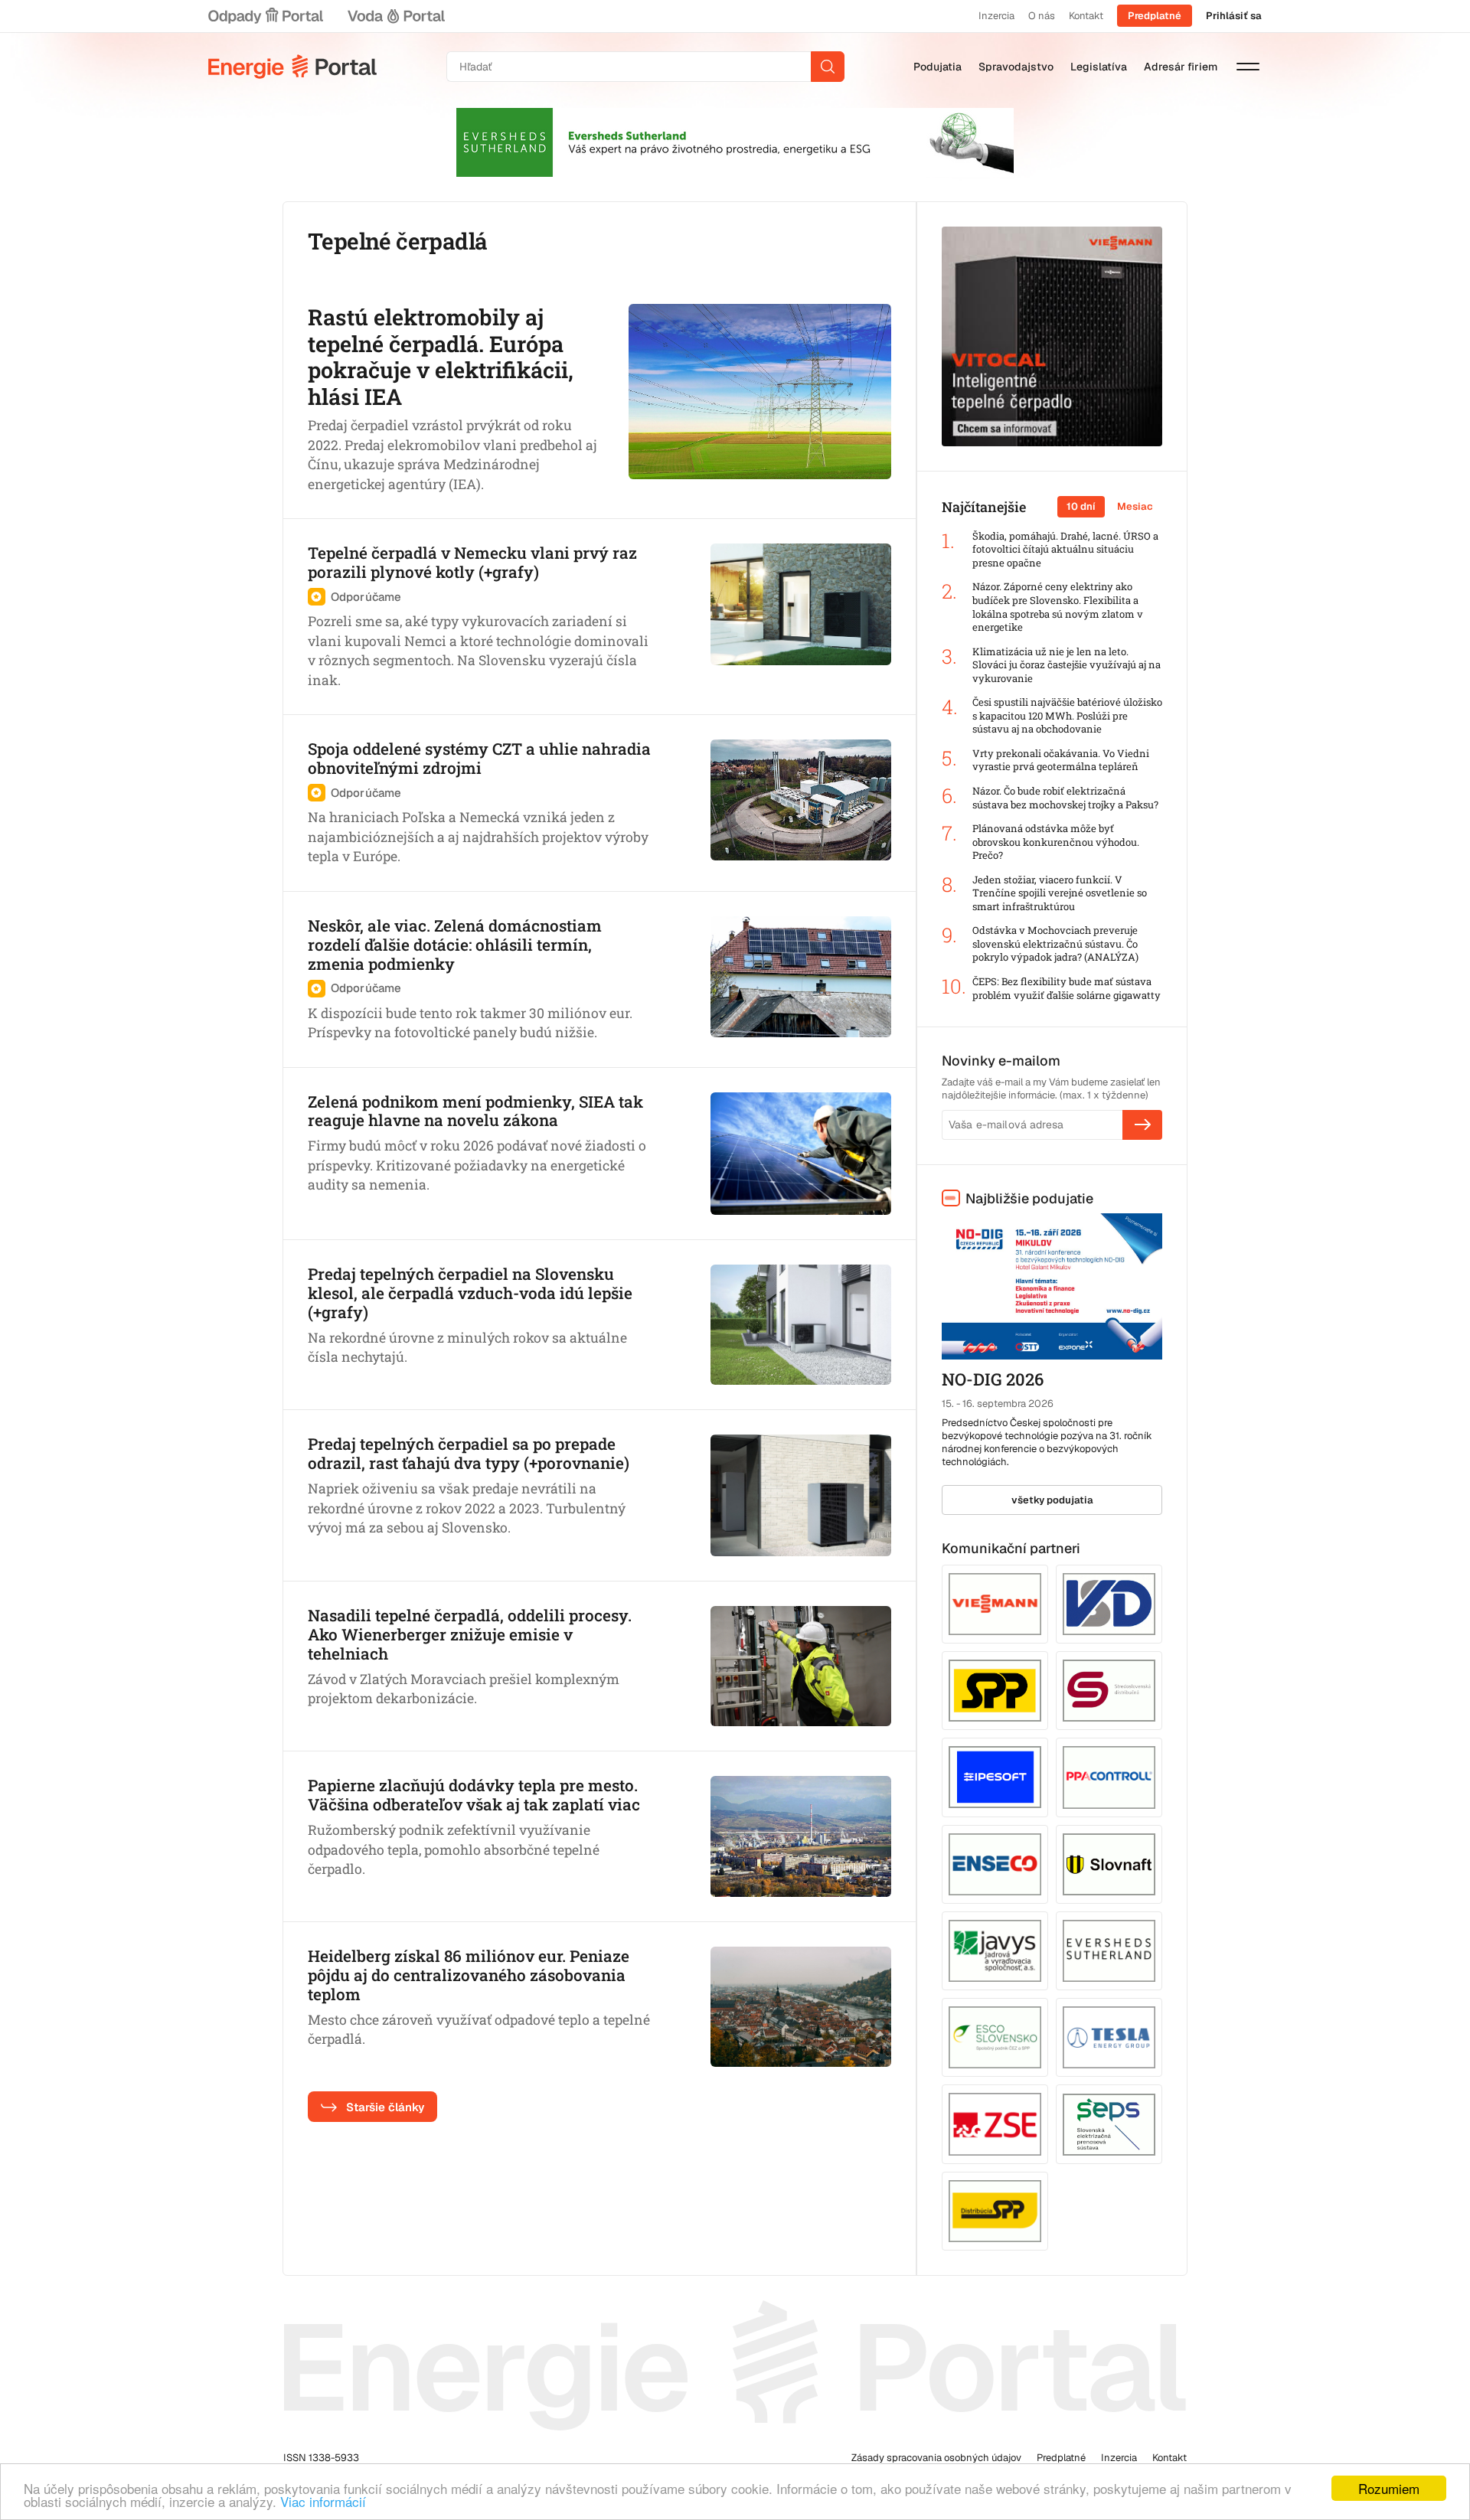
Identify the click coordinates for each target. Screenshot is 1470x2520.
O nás (1042, 16)
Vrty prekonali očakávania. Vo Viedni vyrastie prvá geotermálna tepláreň (1061, 761)
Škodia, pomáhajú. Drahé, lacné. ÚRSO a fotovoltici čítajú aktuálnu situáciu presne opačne (1065, 550)
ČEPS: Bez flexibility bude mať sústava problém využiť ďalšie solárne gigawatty (1067, 989)
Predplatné (1155, 16)
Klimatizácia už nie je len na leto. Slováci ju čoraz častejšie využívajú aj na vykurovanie (1067, 665)
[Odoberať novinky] (1142, 1125)
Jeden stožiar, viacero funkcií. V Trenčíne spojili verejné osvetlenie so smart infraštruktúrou (1060, 893)
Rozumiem (1389, 2488)
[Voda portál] (396, 16)
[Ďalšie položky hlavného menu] (1248, 67)
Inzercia (996, 16)
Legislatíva (1099, 67)
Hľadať (828, 67)
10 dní (1081, 506)
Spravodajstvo (1016, 67)
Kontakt (1086, 16)
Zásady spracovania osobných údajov (936, 2458)
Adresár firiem (1181, 67)
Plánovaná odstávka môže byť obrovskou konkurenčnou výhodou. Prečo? (1056, 842)
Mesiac (1135, 506)
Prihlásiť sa (1234, 16)
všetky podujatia (1052, 1500)
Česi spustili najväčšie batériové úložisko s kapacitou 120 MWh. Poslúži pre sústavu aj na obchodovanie (1067, 716)
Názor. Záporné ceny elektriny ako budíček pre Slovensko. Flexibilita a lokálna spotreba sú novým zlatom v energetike (1058, 607)
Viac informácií (323, 2501)
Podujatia (938, 67)
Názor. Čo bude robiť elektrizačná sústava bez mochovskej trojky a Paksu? (1065, 798)
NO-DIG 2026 (993, 1379)
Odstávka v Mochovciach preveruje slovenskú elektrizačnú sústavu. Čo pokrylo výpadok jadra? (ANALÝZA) (1055, 944)
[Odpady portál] (266, 16)
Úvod (292, 67)
